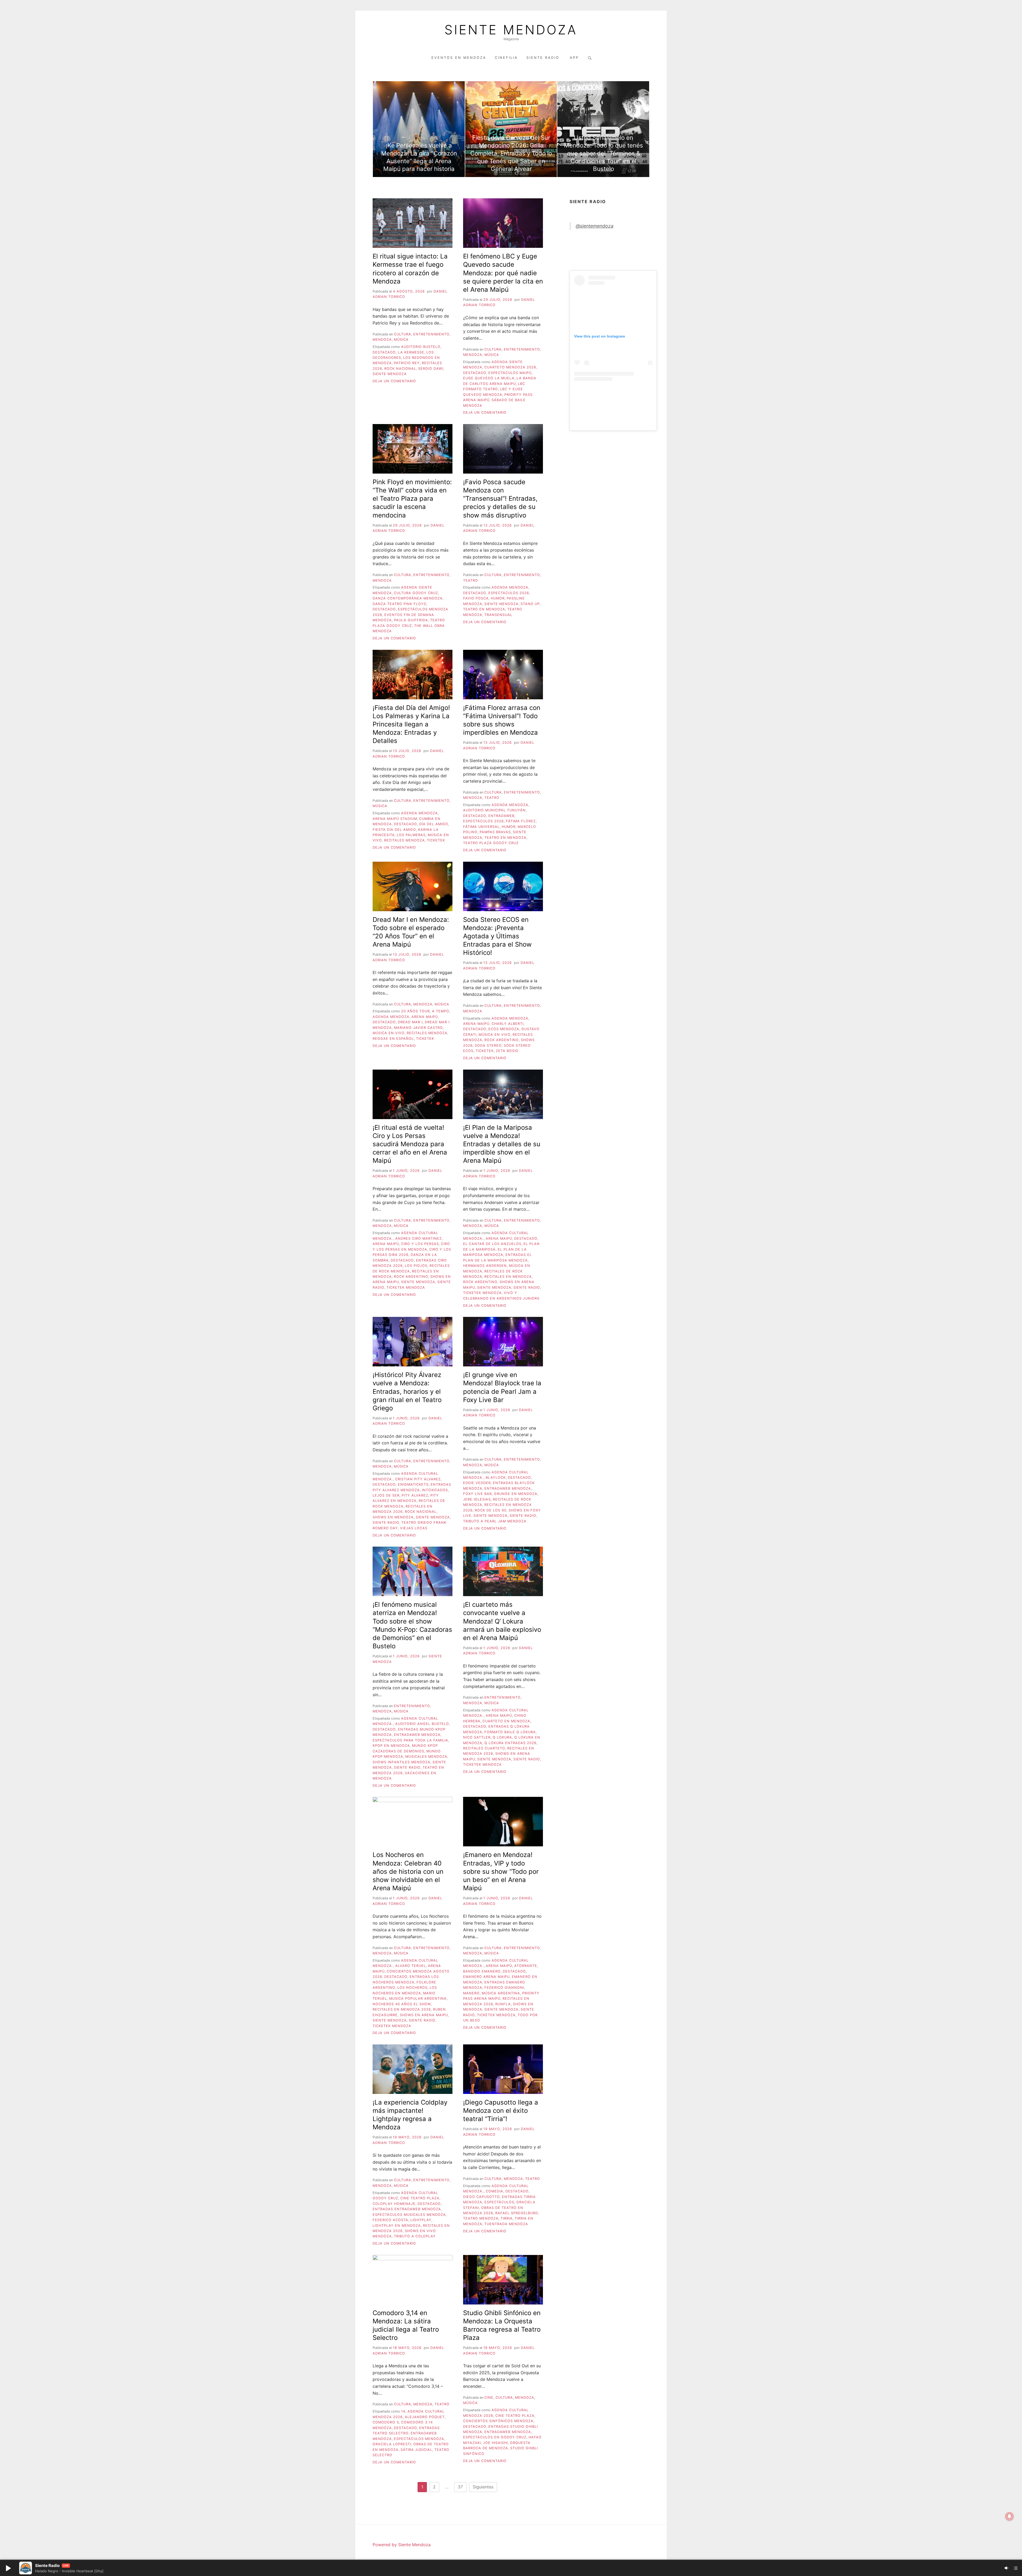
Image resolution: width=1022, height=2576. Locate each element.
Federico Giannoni (504, 1988)
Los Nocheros (412, 1988)
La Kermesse (411, 352)
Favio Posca (476, 598)
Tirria (507, 2218)
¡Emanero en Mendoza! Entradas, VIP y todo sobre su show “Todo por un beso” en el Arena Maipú (501, 1871)
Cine (489, 2398)
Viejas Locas (414, 1528)
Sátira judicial (416, 2450)
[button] (8, 2568)
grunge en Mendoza (516, 1494)
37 (460, 2487)
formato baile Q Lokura (510, 1732)
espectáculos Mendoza (419, 2439)
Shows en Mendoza (393, 1517)
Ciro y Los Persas (420, 1244)
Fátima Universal (481, 827)
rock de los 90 (491, 1510)
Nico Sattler (477, 1737)
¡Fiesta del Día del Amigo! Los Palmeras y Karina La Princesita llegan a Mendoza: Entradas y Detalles (411, 724)
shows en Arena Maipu (424, 2015)
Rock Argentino (502, 1040)
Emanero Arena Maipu (486, 1977)
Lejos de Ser (386, 1495)
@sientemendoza (595, 226)
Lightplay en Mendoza (397, 2226)
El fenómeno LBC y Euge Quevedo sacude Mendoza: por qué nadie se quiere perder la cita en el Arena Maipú (503, 273)
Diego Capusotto (481, 2197)
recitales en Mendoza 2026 (402, 2009)
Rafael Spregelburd (517, 2213)
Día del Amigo (434, 824)
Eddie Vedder (477, 1483)
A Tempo (441, 1011)
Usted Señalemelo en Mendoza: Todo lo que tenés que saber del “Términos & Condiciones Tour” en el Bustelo (603, 153)
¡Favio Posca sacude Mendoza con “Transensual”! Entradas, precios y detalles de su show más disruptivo (500, 499)
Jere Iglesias (477, 1499)
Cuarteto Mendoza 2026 (510, 367)
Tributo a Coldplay (415, 2236)
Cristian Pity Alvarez (418, 1479)
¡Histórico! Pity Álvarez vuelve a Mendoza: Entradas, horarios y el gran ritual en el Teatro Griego (407, 1391)
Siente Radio (544, 58)
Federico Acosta (390, 2220)
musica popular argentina (418, 1998)
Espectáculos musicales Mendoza (409, 2215)
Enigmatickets (413, 1484)
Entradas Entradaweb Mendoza (407, 2209)
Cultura (403, 334)
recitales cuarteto (484, 1748)
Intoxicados (435, 1490)
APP (574, 58)
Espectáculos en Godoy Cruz (495, 2437)
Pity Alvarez (415, 1495)
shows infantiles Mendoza (401, 1762)
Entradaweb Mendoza (508, 1488)
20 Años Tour (415, 1011)
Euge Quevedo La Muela (489, 378)
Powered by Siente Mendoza (402, 2545)
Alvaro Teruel (411, 1966)
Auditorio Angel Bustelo (422, 1724)
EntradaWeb (501, 816)
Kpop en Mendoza (391, 1746)
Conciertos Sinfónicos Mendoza (498, 2421)
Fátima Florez (521, 821)
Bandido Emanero (482, 1971)
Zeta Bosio (507, 1051)
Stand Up (530, 604)
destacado (384, 352)
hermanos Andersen (485, 1266)
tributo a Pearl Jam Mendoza (495, 1521)
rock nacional (400, 369)
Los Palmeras (411, 835)
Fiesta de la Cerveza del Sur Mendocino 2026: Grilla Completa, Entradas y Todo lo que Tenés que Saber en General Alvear (511, 153)
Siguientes (483, 2487)
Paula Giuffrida (411, 620)
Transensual (498, 615)
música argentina (501, 1993)
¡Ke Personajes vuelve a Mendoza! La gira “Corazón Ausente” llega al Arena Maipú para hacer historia (419, 157)
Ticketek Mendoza (406, 1287)
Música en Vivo (389, 1033)
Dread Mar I (410, 1022)
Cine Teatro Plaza (420, 2198)
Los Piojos (416, 1266)
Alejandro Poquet (425, 2417)
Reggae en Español (393, 1039)
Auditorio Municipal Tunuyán (494, 810)
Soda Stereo (488, 1045)
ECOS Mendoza (504, 1029)
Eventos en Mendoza (459, 58)
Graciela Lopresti (392, 2444)
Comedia (494, 2191)
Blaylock (496, 1478)
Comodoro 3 (386, 2422)
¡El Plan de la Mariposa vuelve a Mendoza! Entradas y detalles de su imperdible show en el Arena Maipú (502, 1144)
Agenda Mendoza (510, 587)
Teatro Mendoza (481, 2218)
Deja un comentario (394, 381)
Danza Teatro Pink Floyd (399, 604)
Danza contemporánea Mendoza (408, 598)
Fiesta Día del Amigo (394, 830)
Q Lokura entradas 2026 (510, 1743)
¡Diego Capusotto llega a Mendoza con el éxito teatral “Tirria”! (501, 2111)
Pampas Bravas (495, 832)
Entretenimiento (431, 334)
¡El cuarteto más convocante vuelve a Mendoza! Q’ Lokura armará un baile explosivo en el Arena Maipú (502, 1621)
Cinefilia (506, 58)
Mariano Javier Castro (418, 1028)
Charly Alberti (508, 1024)
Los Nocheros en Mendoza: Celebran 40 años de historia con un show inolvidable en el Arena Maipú (408, 1871)
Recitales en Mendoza (508, 1277)
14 (403, 2411)
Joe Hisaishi (495, 2443)
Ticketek (436, 840)
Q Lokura (502, 1737)
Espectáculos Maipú (510, 373)
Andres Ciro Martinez (419, 1238)
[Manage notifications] (1009, 2516)
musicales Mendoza (426, 1757)
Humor (498, 598)
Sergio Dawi (431, 369)
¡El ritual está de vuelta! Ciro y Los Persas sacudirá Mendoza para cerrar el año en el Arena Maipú (410, 1144)
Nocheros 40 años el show (402, 2004)
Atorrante (526, 1966)
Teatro (471, 580)
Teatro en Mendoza (484, 609)
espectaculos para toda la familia (410, 1740)
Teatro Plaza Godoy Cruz (491, 843)
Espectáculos (499, 2202)
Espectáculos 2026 (509, 593)
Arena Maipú (425, 1017)
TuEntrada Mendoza (506, 2224)
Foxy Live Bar (477, 1494)
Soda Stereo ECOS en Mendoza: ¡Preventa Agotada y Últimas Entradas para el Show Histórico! (497, 936)
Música (401, 340)
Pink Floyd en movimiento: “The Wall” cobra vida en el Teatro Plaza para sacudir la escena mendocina (412, 499)
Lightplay (421, 2220)
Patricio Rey (407, 363)
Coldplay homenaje (394, 2204)
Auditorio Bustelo (421, 347)
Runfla (503, 2004)
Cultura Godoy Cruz (416, 593)
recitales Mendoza (404, 840)
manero (471, 1993)
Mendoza (382, 340)
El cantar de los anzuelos (492, 1244)
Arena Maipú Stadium (395, 819)
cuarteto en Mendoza (506, 1721)
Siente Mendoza (511, 30)
